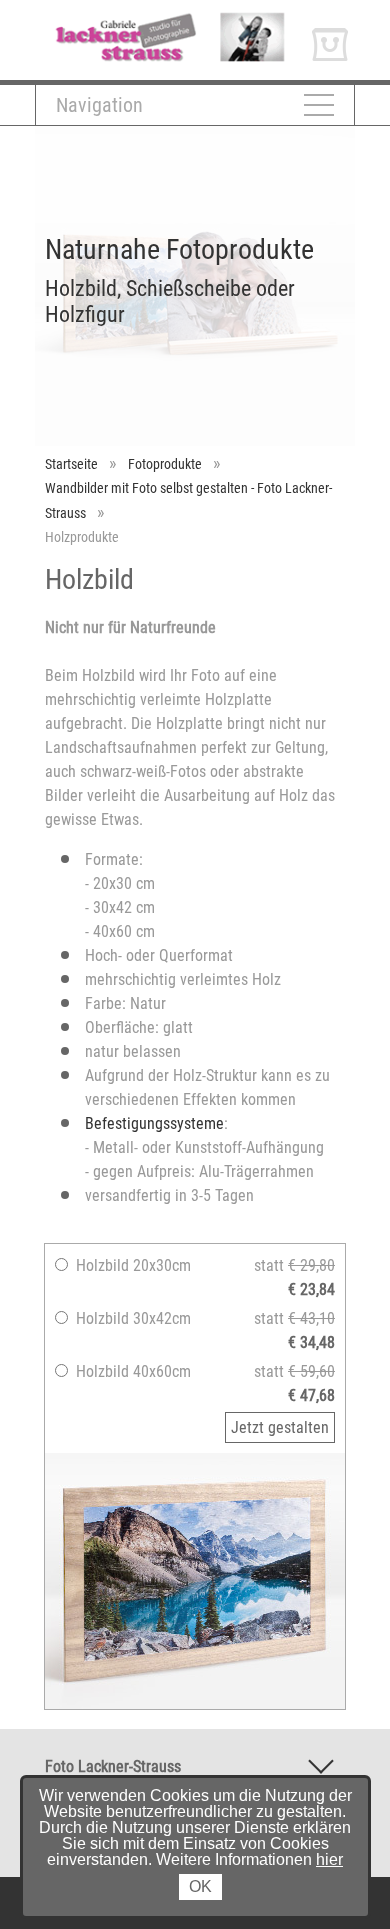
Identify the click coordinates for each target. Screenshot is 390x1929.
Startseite (71, 464)
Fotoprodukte (165, 464)
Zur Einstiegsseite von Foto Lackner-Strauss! (152, 26)
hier (329, 1859)
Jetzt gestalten (280, 1427)
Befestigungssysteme (154, 1123)
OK (200, 1886)
